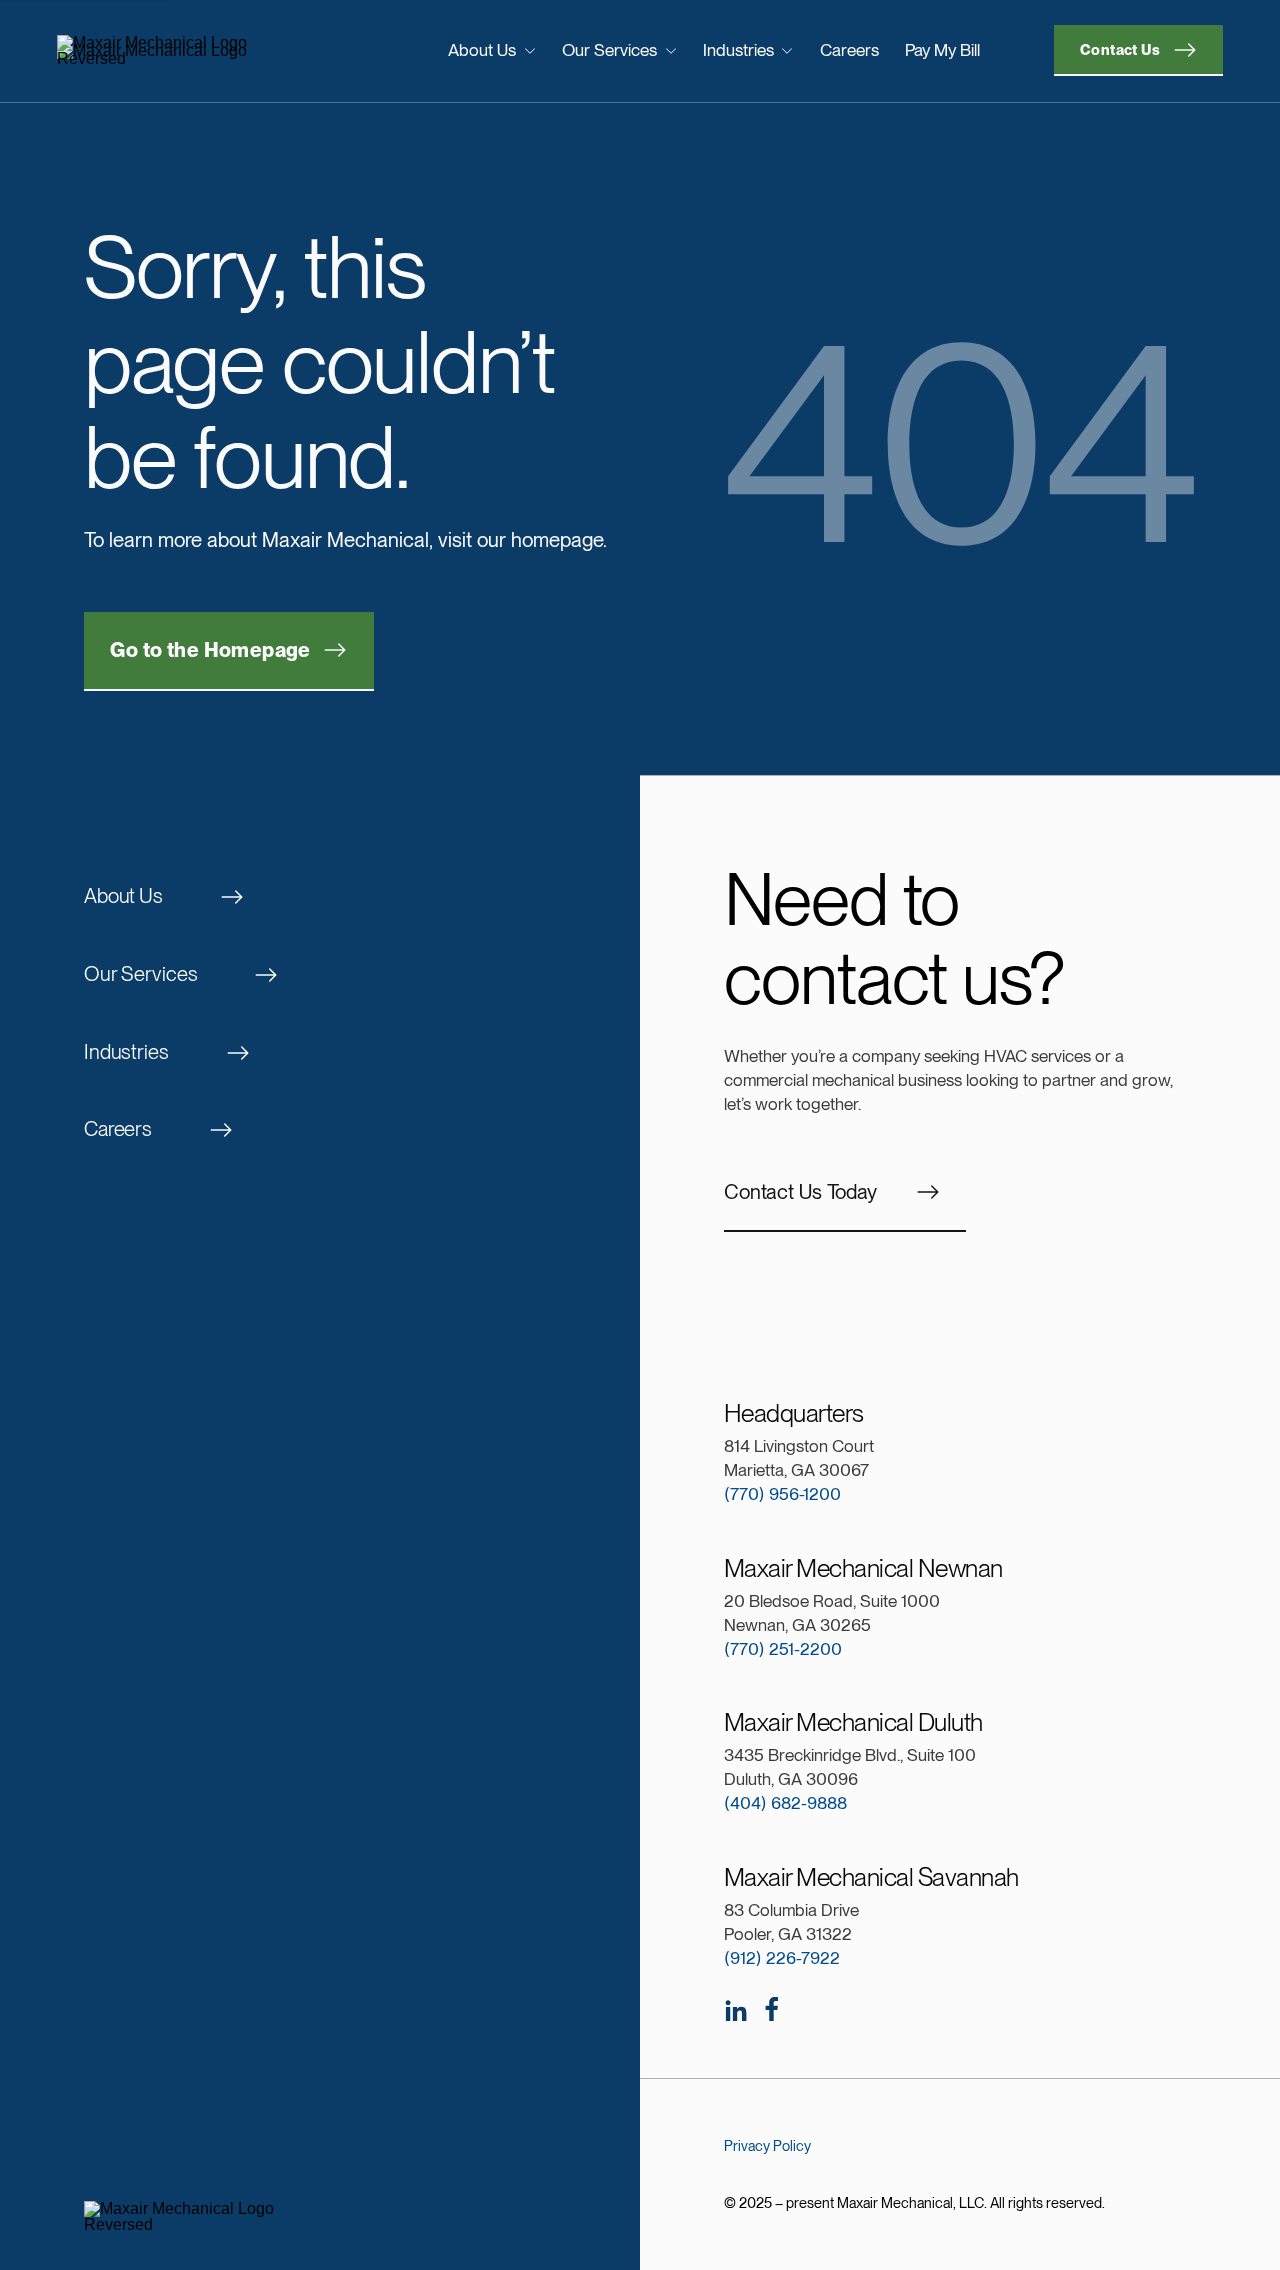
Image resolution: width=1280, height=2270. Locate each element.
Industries (738, 50)
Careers (849, 50)
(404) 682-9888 (785, 1803)
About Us (482, 50)
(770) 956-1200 (782, 1494)
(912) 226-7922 (782, 1958)
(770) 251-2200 (783, 1649)
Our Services (609, 50)
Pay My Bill (942, 50)
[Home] (191, 51)
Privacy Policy (767, 2145)
